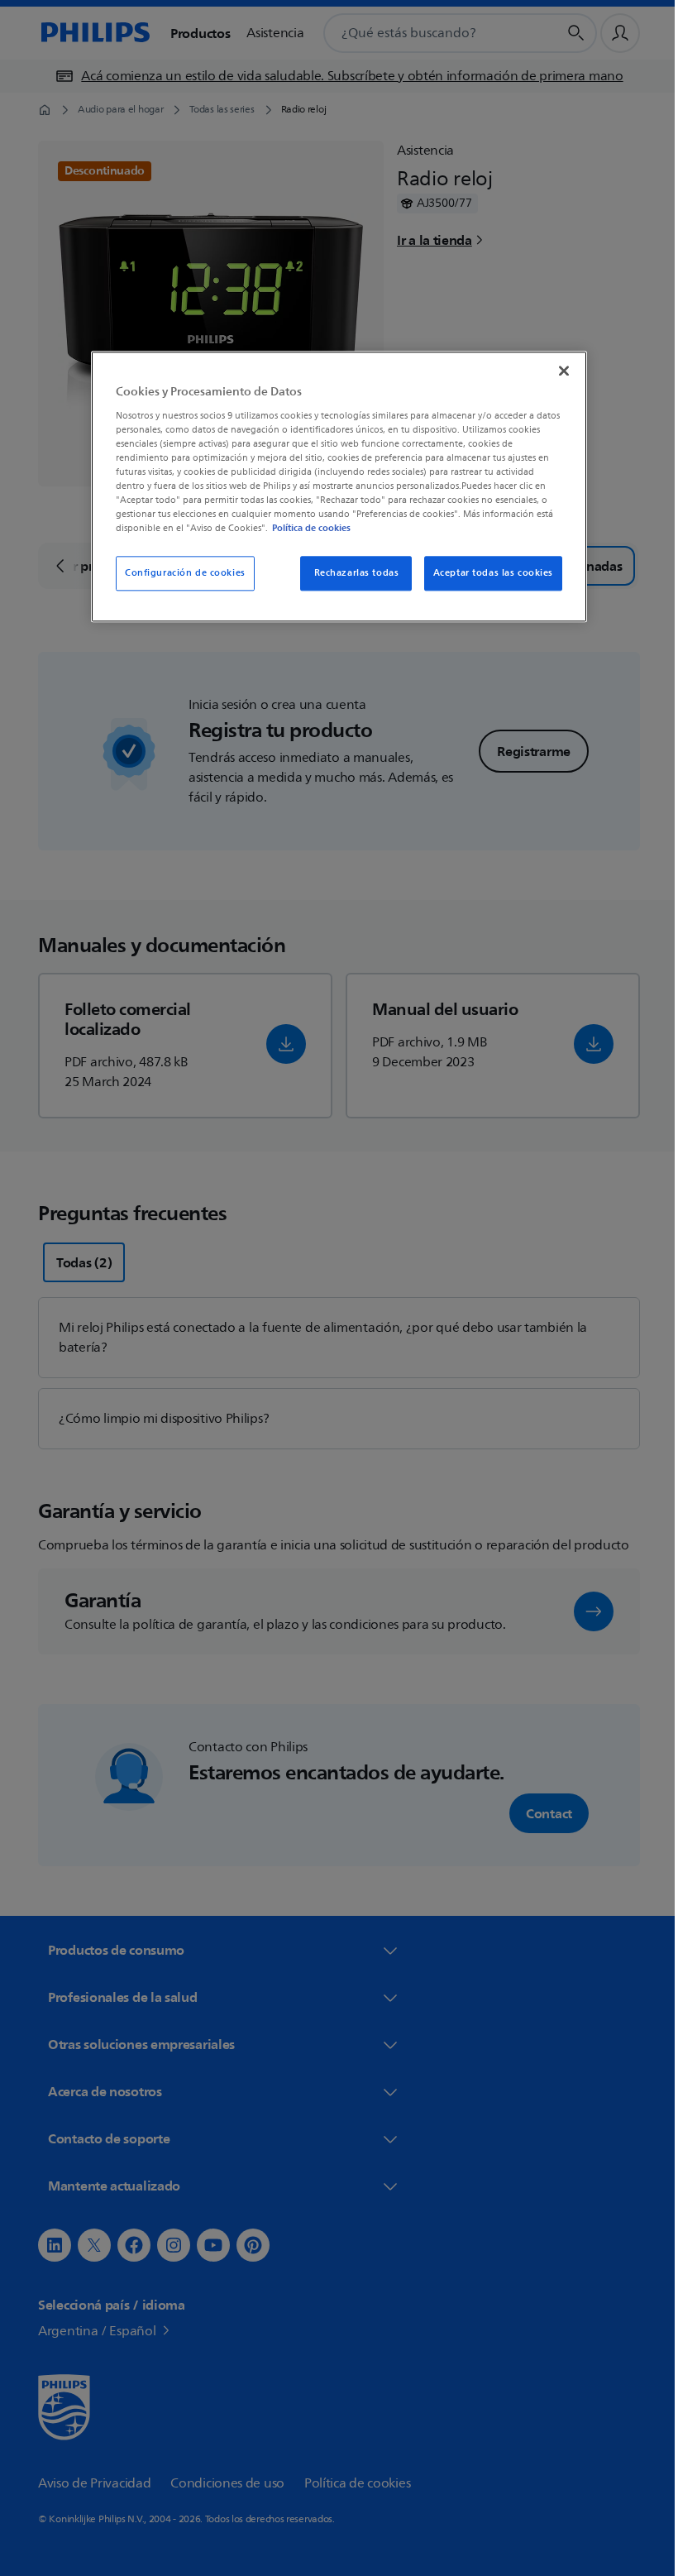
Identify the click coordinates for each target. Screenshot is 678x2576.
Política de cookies (306, 529)
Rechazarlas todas (350, 574)
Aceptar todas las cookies (487, 574)
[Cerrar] (558, 371)
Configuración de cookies (179, 574)
